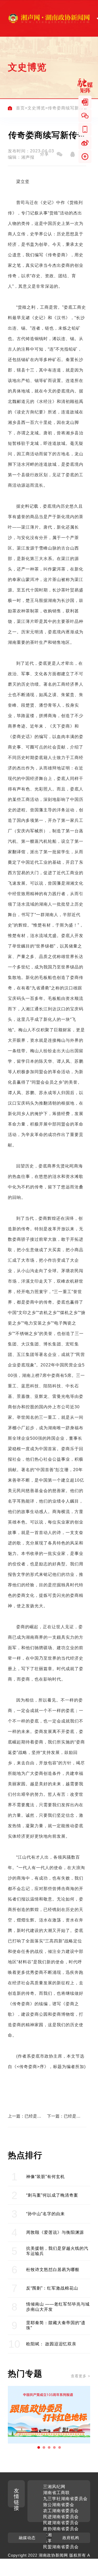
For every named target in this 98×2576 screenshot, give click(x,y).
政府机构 (71, 2538)
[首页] (10, 108)
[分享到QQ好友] (72, 154)
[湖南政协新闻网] (49, 18)
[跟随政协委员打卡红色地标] (49, 2415)
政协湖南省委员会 (61, 2529)
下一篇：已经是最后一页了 (64, 2116)
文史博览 (36, 108)
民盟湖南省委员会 (61, 2547)
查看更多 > (80, 2376)
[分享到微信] (59, 154)
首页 (20, 108)
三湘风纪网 (54, 2487)
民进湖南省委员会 (61, 2517)
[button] (39, 2447)
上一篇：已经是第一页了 (25, 2116)
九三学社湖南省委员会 (65, 2499)
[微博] (85, 143)
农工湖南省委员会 (61, 2511)
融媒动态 (27, 2538)
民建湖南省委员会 (61, 2523)
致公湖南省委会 (59, 2505)
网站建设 (75, 2561)
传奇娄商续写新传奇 (68, 108)
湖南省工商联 (56, 2493)
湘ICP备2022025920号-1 (43, 2567)
